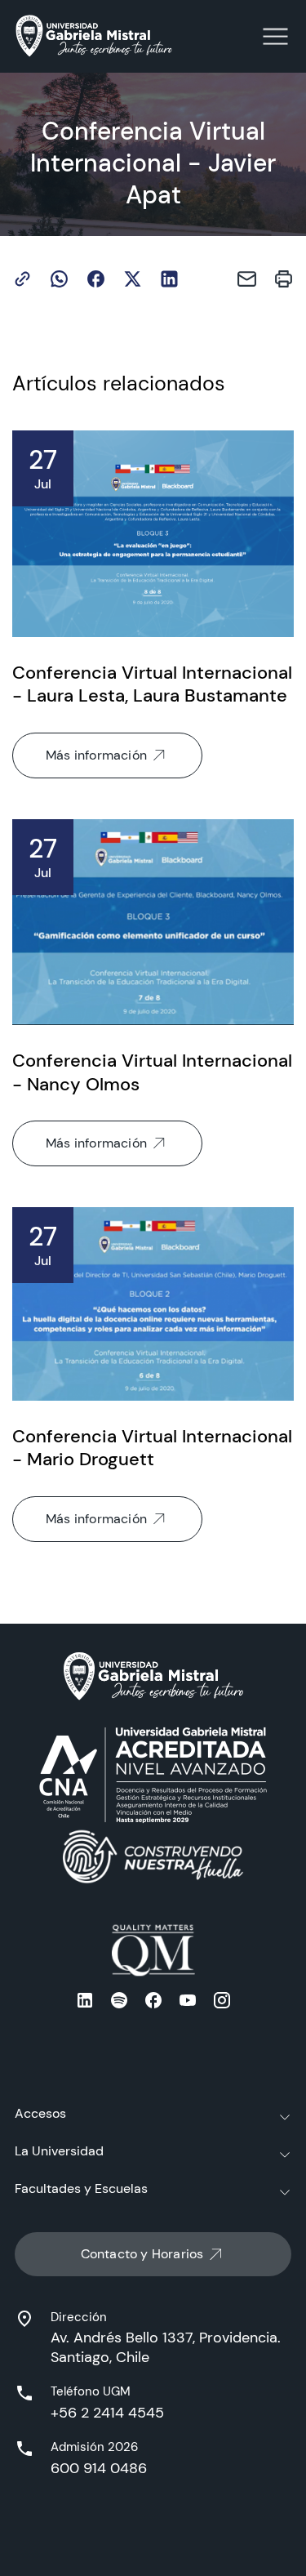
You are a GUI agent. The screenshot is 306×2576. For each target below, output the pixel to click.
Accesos (40, 2113)
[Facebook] (96, 279)
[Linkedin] (169, 279)
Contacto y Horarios (142, 2254)
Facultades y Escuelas (81, 2188)
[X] (133, 279)
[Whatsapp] (59, 279)
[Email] (247, 279)
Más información (96, 755)
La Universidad (59, 2151)
